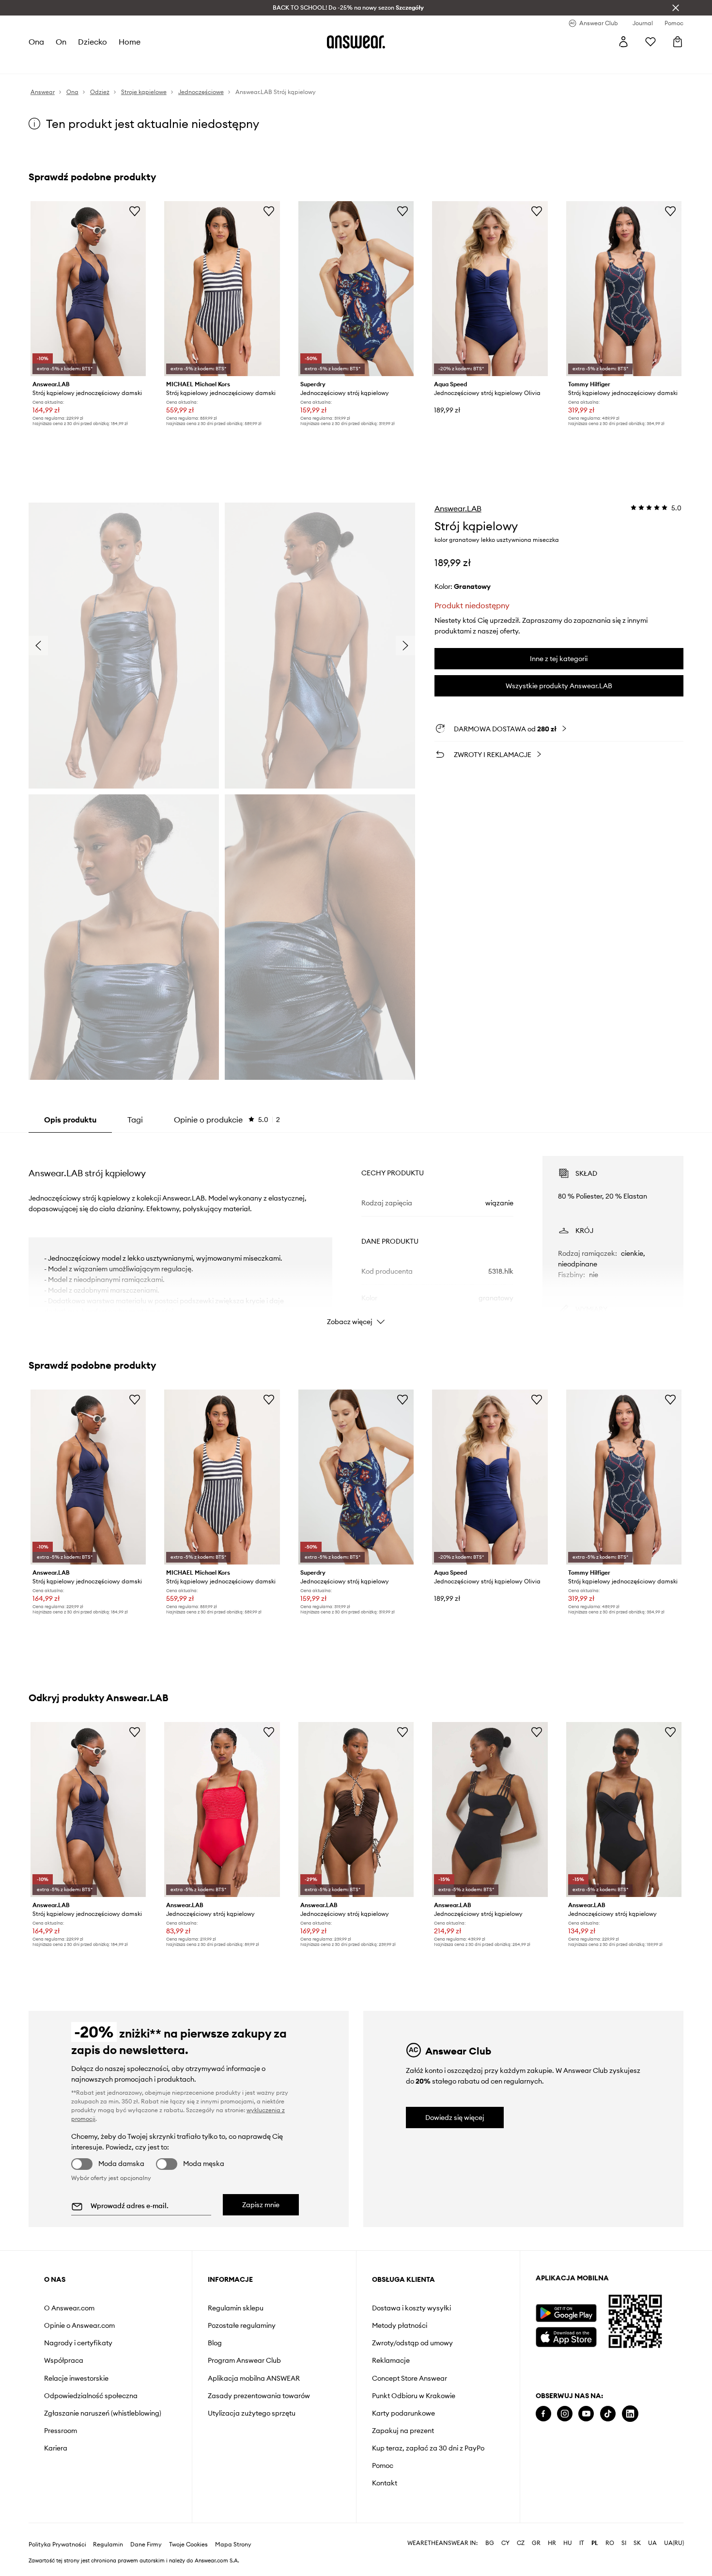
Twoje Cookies (188, 2544)
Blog (215, 2343)
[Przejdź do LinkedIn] (630, 2414)
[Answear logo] (356, 42)
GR (536, 2543)
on (61, 42)
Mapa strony (233, 2544)
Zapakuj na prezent (403, 2431)
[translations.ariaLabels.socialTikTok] (608, 2414)
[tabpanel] (356, 1232)
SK (637, 2543)
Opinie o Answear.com (79, 2325)
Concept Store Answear (410, 2378)
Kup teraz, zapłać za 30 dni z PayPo (428, 2448)
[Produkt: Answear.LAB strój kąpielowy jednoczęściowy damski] (88, 289)
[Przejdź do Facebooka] (543, 2414)
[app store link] (566, 2336)
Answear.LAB (458, 508)
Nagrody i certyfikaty (78, 2343)
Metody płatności (400, 2325)
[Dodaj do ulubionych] (135, 211)
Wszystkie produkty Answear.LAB (559, 686)
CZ (521, 2543)
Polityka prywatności (57, 2544)
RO (610, 2543)
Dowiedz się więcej (455, 2118)
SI (624, 2543)
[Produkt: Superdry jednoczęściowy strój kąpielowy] (356, 289)
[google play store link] (566, 2313)
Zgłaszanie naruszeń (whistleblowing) (103, 2413)
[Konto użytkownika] (623, 42)
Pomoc (383, 2465)
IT (582, 2543)
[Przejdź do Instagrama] (565, 2414)
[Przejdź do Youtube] (586, 2414)
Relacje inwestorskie (76, 2378)
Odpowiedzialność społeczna (91, 2396)
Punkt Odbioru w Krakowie (414, 2396)
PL (595, 2543)
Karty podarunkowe (403, 2413)
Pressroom (61, 2431)
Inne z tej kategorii (559, 659)
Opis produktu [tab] (70, 1120)
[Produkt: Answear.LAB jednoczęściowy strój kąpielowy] (222, 1810)
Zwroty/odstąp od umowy (412, 2343)
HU (568, 2543)
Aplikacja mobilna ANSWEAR (254, 2378)
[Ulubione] (650, 42)
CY (505, 2543)
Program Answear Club (244, 2360)
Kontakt (385, 2483)
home (130, 42)
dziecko (93, 42)
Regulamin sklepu (236, 2308)
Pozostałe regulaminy (242, 2325)
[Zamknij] (676, 8)
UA (652, 2543)
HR (552, 2543)
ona (36, 42)
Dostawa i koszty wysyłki (411, 2308)
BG (490, 2543)
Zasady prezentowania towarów (259, 2396)
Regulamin (108, 2544)
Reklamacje (391, 2360)
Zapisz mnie (261, 2205)
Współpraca (64, 2360)
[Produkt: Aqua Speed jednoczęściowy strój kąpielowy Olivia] (490, 289)
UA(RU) (674, 2543)
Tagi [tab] (135, 1120)
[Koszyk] (678, 42)
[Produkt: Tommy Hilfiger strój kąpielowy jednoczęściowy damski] (624, 289)
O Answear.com (69, 2308)
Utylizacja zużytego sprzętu (252, 2413)
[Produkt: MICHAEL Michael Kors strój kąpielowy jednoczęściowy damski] (222, 289)
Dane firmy (146, 2544)
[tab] (227, 1120)
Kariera (56, 2448)
